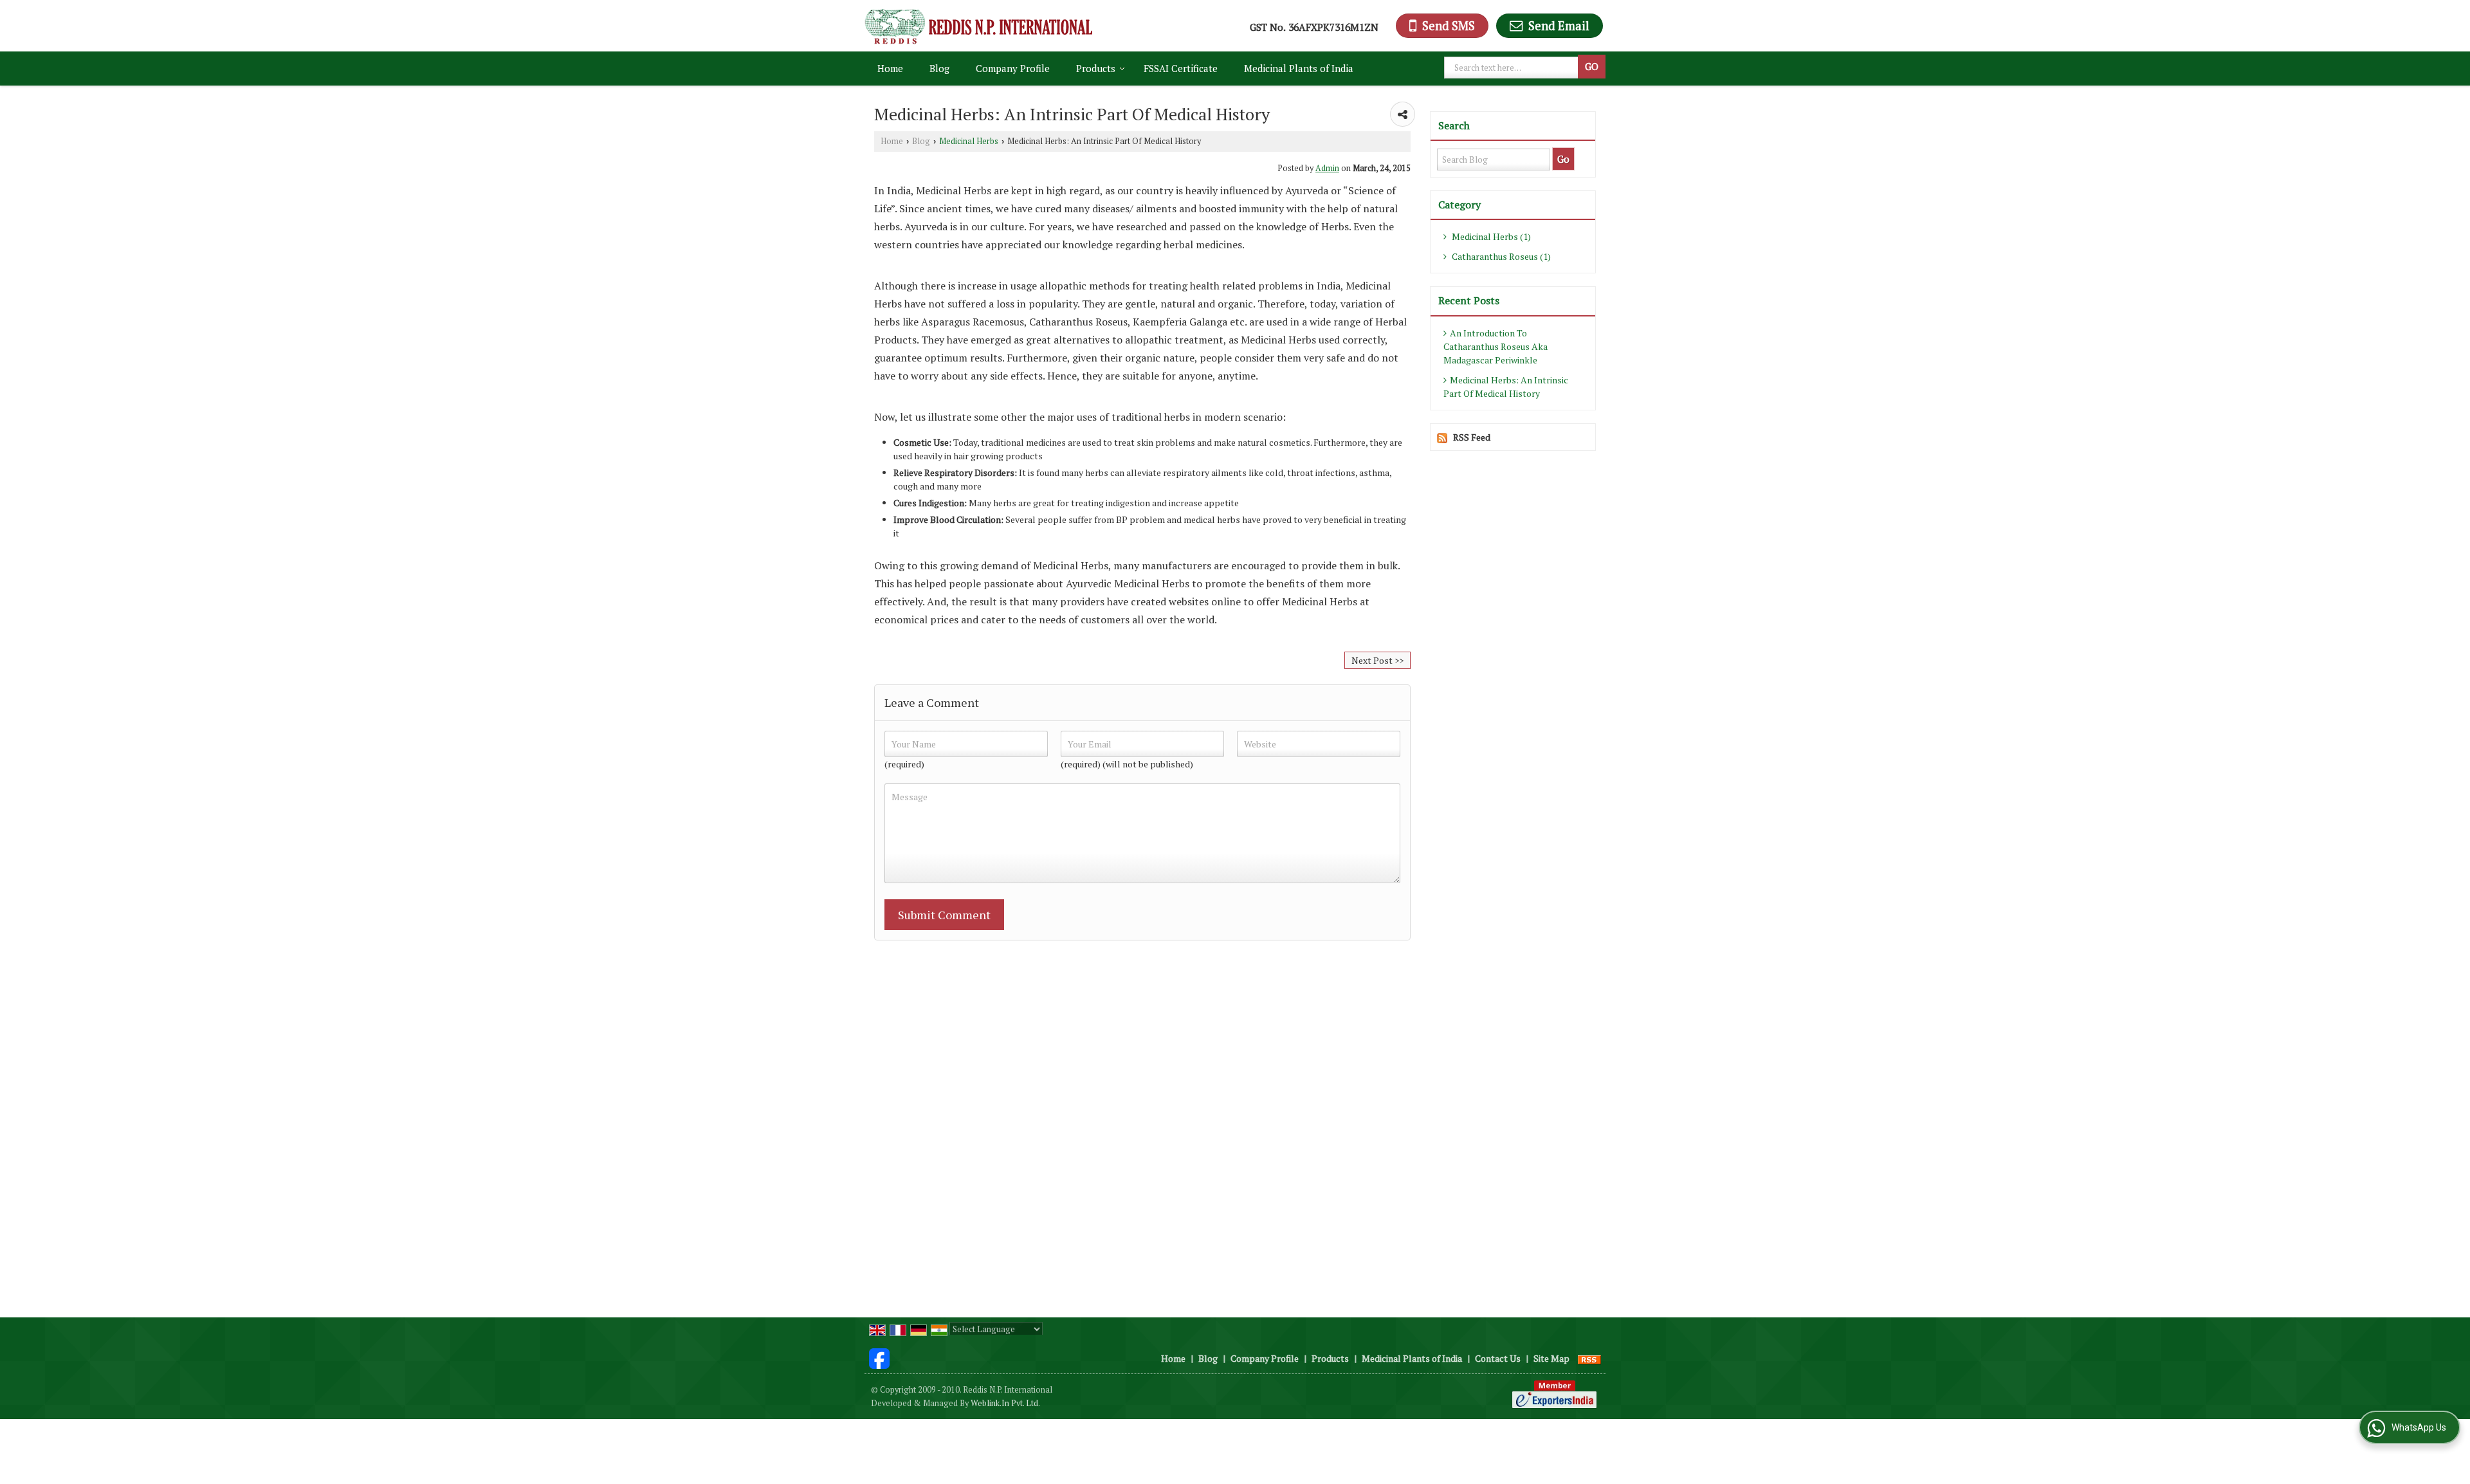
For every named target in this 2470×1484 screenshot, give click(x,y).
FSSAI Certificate (1181, 68)
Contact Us (1498, 1358)
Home (890, 68)
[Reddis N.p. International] (978, 26)
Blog (939, 68)
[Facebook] (879, 1357)
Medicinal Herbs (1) (1490, 236)
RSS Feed (1472, 437)
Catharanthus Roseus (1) (1500, 256)
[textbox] (1513, 68)
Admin (1327, 168)
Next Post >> (1377, 660)
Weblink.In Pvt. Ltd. (1005, 1403)
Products (1096, 68)
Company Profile (1013, 68)
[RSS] (1589, 1358)
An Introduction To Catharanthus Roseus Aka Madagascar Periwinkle (1496, 346)
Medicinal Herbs (969, 141)
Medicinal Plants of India (1299, 68)
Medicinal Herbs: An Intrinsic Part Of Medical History (1506, 387)
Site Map (1551, 1358)
